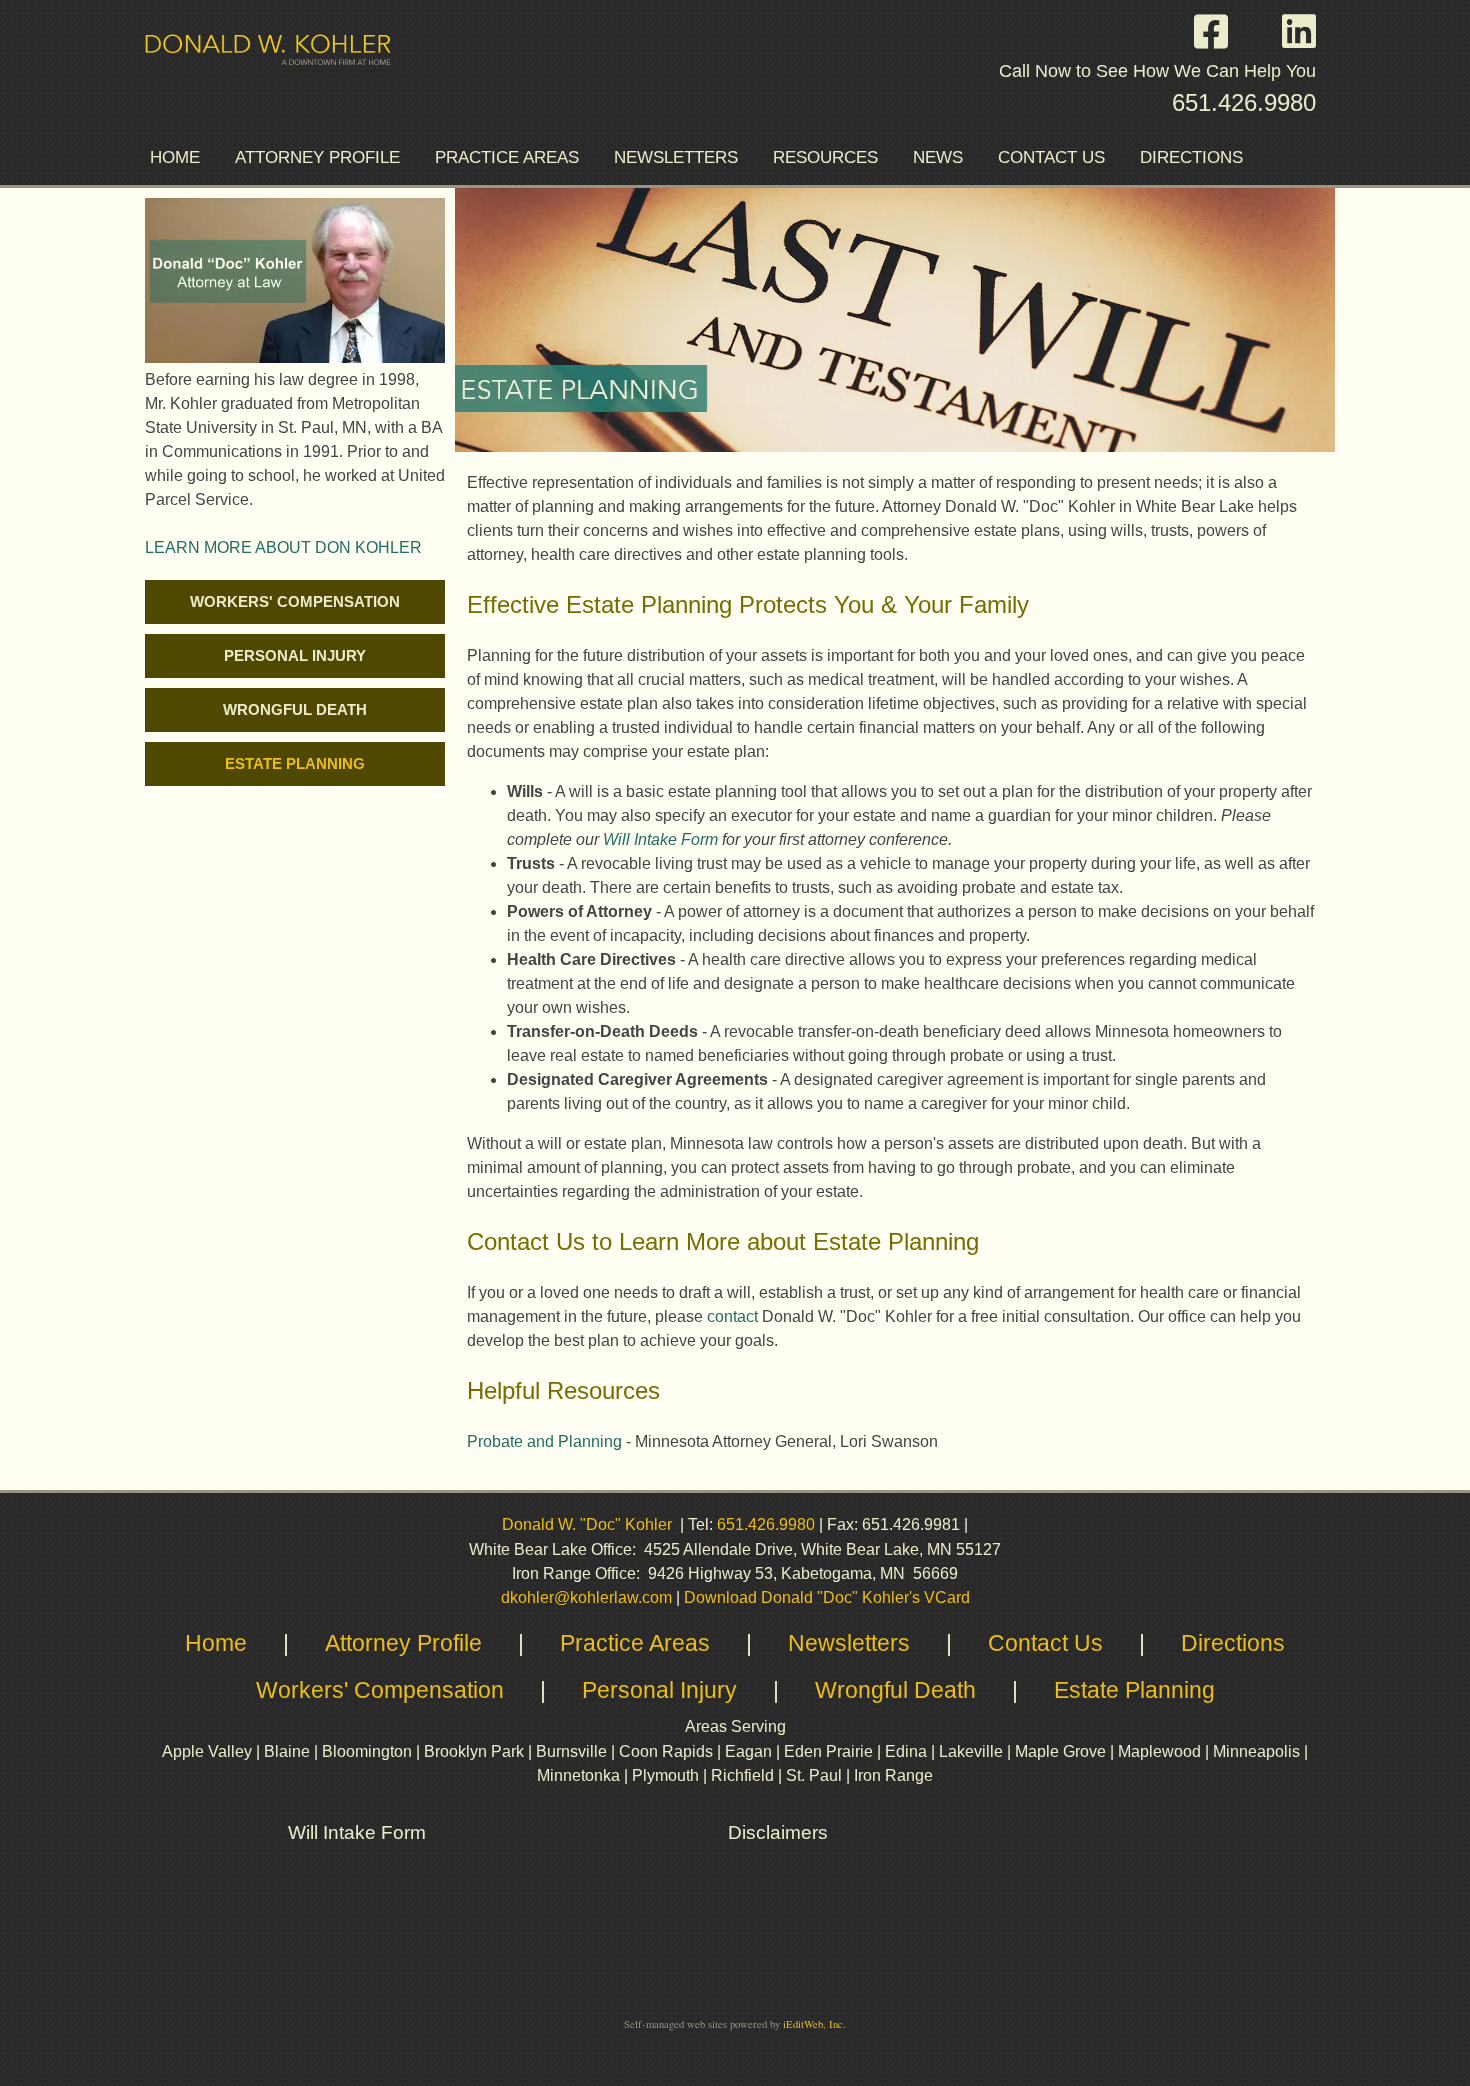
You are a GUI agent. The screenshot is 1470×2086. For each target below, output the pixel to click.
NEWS (938, 157)
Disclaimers (780, 1832)
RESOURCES (825, 157)
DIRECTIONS (1191, 157)
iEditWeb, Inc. (814, 2024)
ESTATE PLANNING (295, 764)
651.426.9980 (1244, 102)
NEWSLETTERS (676, 157)
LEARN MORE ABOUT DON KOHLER (283, 547)
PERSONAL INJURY (295, 656)
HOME (175, 157)
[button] (1221, 31)
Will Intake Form (660, 839)
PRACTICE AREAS (507, 157)
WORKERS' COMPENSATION (295, 602)
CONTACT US (1051, 157)
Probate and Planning (544, 1441)
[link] (295, 602)
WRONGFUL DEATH (295, 710)
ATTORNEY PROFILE (317, 157)
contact (732, 1316)
